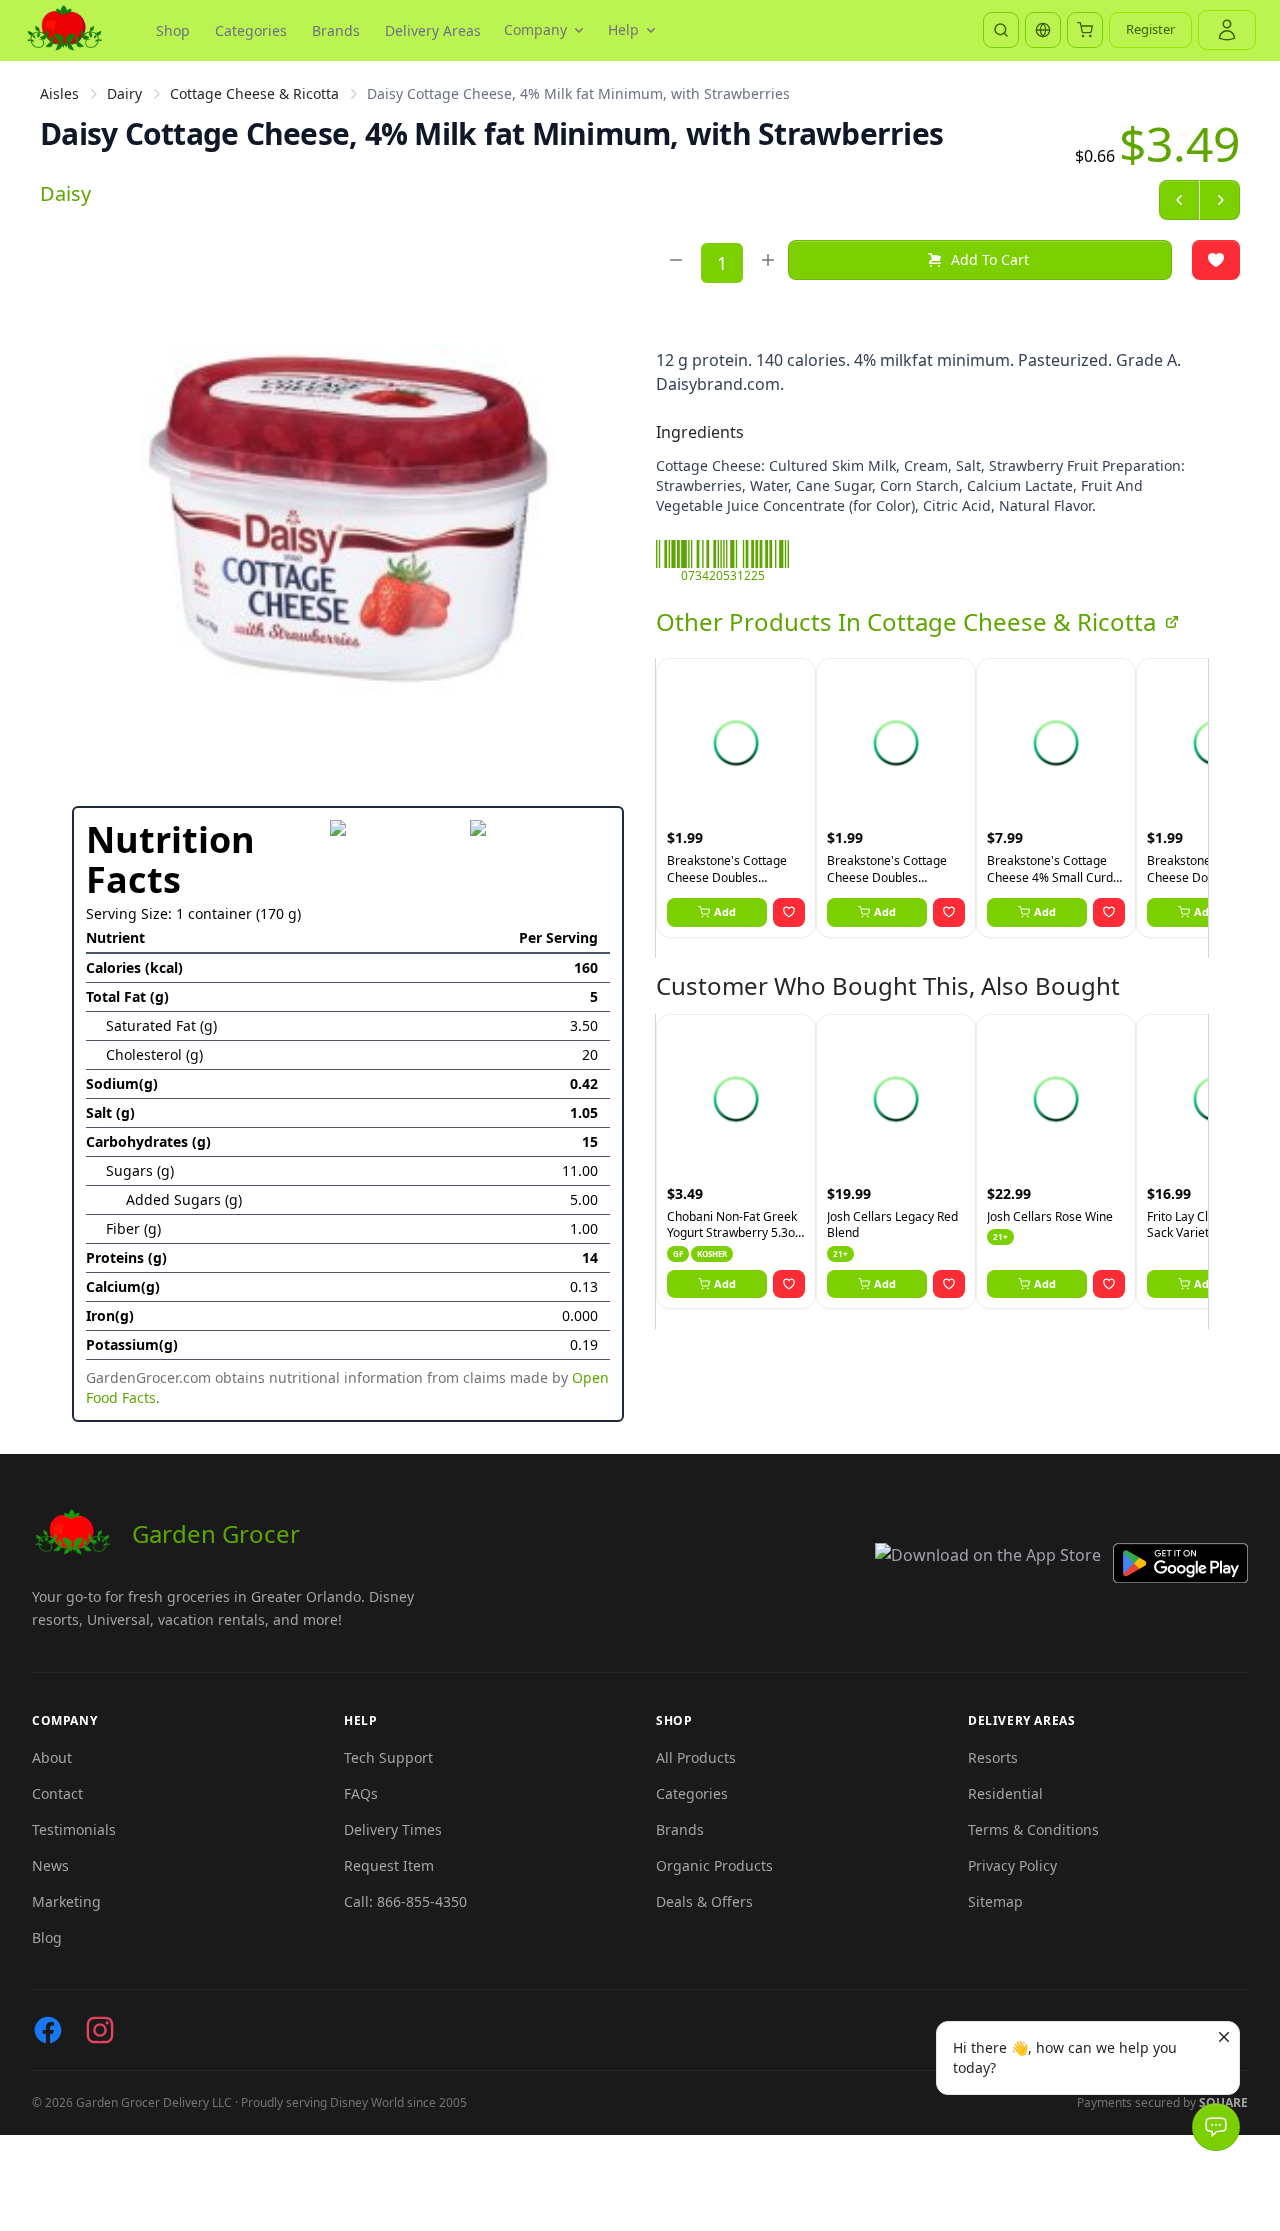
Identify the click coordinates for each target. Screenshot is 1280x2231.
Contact (57, 1793)
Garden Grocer (216, 1533)
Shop (173, 30)
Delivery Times (393, 1829)
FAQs (361, 1793)
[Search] (1001, 30)
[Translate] (1043, 30)
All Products (696, 1757)
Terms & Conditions (1033, 1829)
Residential (1005, 1793)
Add (725, 911)
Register (1150, 29)
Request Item (389, 1865)
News (50, 1865)
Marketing (66, 1901)
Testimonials (74, 1829)
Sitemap (995, 1901)
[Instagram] (100, 2030)
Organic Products (714, 1865)
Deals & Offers (704, 1901)
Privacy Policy (1012, 1865)
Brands (336, 30)
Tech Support (388, 1757)
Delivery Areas (433, 30)
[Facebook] (48, 2030)
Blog (47, 1937)
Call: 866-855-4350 (405, 1901)
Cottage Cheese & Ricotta (254, 93)
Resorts (993, 1757)
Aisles (59, 93)
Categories (251, 30)
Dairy (124, 93)
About (52, 1757)
